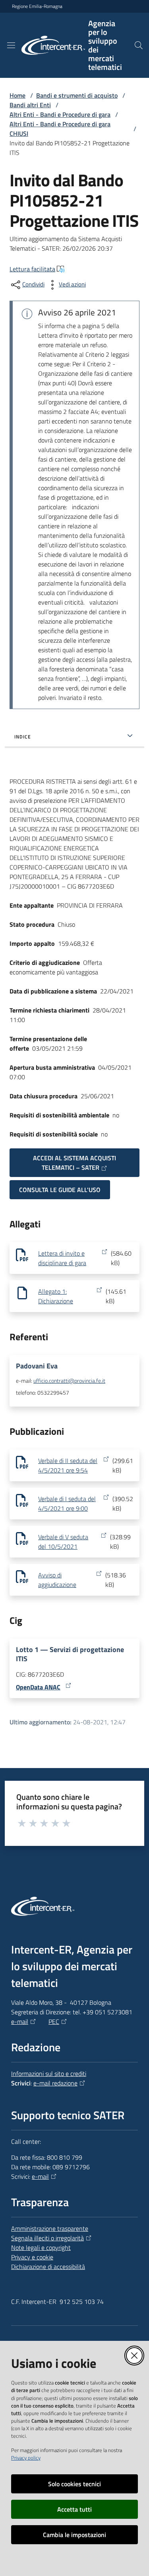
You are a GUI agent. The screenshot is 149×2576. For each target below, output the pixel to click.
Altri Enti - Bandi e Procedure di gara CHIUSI (60, 129)
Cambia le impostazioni (74, 2535)
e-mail (20, 2021)
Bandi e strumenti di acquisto (77, 95)
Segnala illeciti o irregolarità (47, 2238)
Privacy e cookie (32, 2257)
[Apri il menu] (11, 45)
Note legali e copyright (41, 2247)
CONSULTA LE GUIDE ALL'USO (60, 1190)
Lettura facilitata (32, 269)
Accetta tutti (74, 2509)
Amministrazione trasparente (50, 2228)
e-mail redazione (55, 2083)
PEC (54, 2021)
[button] (139, 45)
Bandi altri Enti (30, 105)
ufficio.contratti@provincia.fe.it (69, 1381)
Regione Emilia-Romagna (37, 6)
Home (17, 95)
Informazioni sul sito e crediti (49, 2074)
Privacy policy (26, 2458)
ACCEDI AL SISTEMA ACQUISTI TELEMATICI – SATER (74, 1163)
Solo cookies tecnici (74, 2484)
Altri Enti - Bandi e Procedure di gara (60, 114)
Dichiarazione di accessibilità (48, 2267)
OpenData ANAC (38, 1687)
